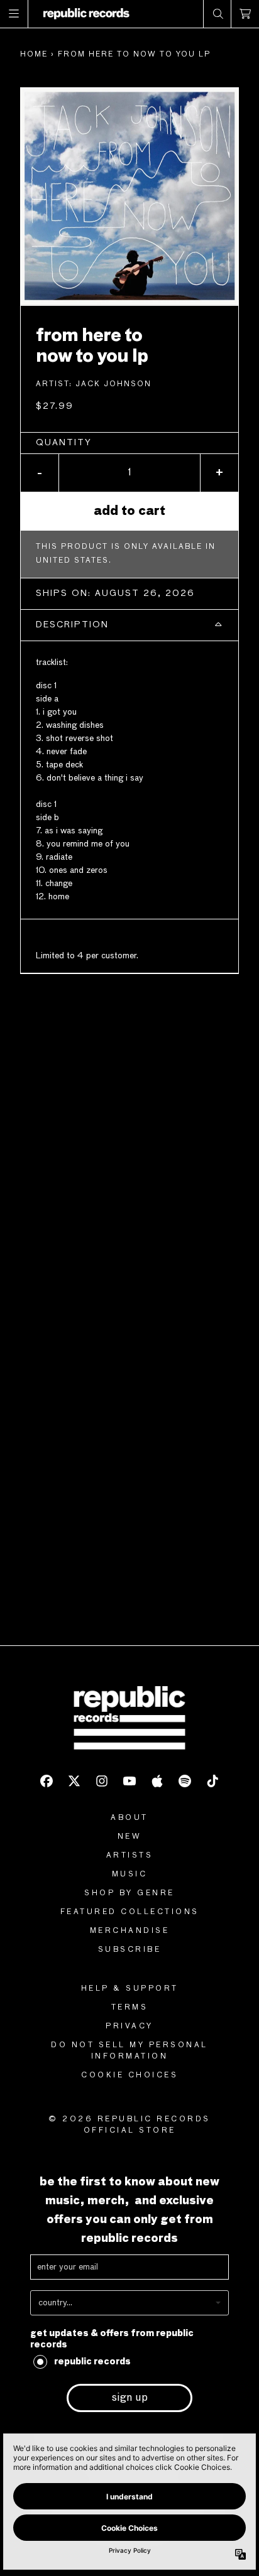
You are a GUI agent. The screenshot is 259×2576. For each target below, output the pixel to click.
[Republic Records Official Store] (86, 14)
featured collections (130, 1912)
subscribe (130, 1950)
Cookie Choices (129, 2075)
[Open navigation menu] (14, 14)
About (129, 1818)
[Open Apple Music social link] (157, 1781)
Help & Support (130, 1989)
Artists (130, 1856)
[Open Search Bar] (218, 14)
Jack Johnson (113, 384)
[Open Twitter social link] (74, 1781)
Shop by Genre (129, 1893)
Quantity (64, 443)
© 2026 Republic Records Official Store (129, 2125)
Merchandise (130, 1931)
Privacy (129, 2027)
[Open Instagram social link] (102, 1781)
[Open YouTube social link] (129, 1781)
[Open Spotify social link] (185, 1781)
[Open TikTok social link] (212, 1781)
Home (34, 55)
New (130, 1837)
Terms (130, 2008)
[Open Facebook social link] (47, 1781)
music (130, 1875)
